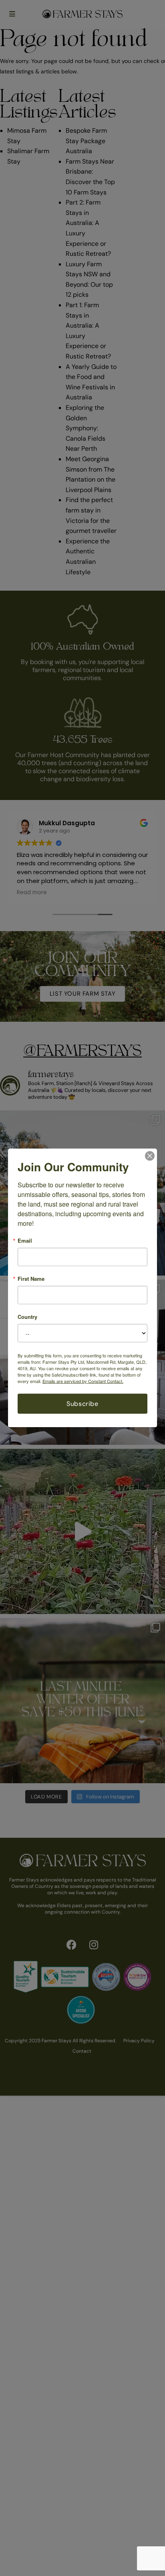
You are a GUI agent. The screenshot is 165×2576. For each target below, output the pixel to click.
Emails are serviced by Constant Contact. (83, 1381)
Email (25, 1240)
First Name (31, 1279)
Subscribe (82, 1404)
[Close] (150, 1156)
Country (27, 1317)
